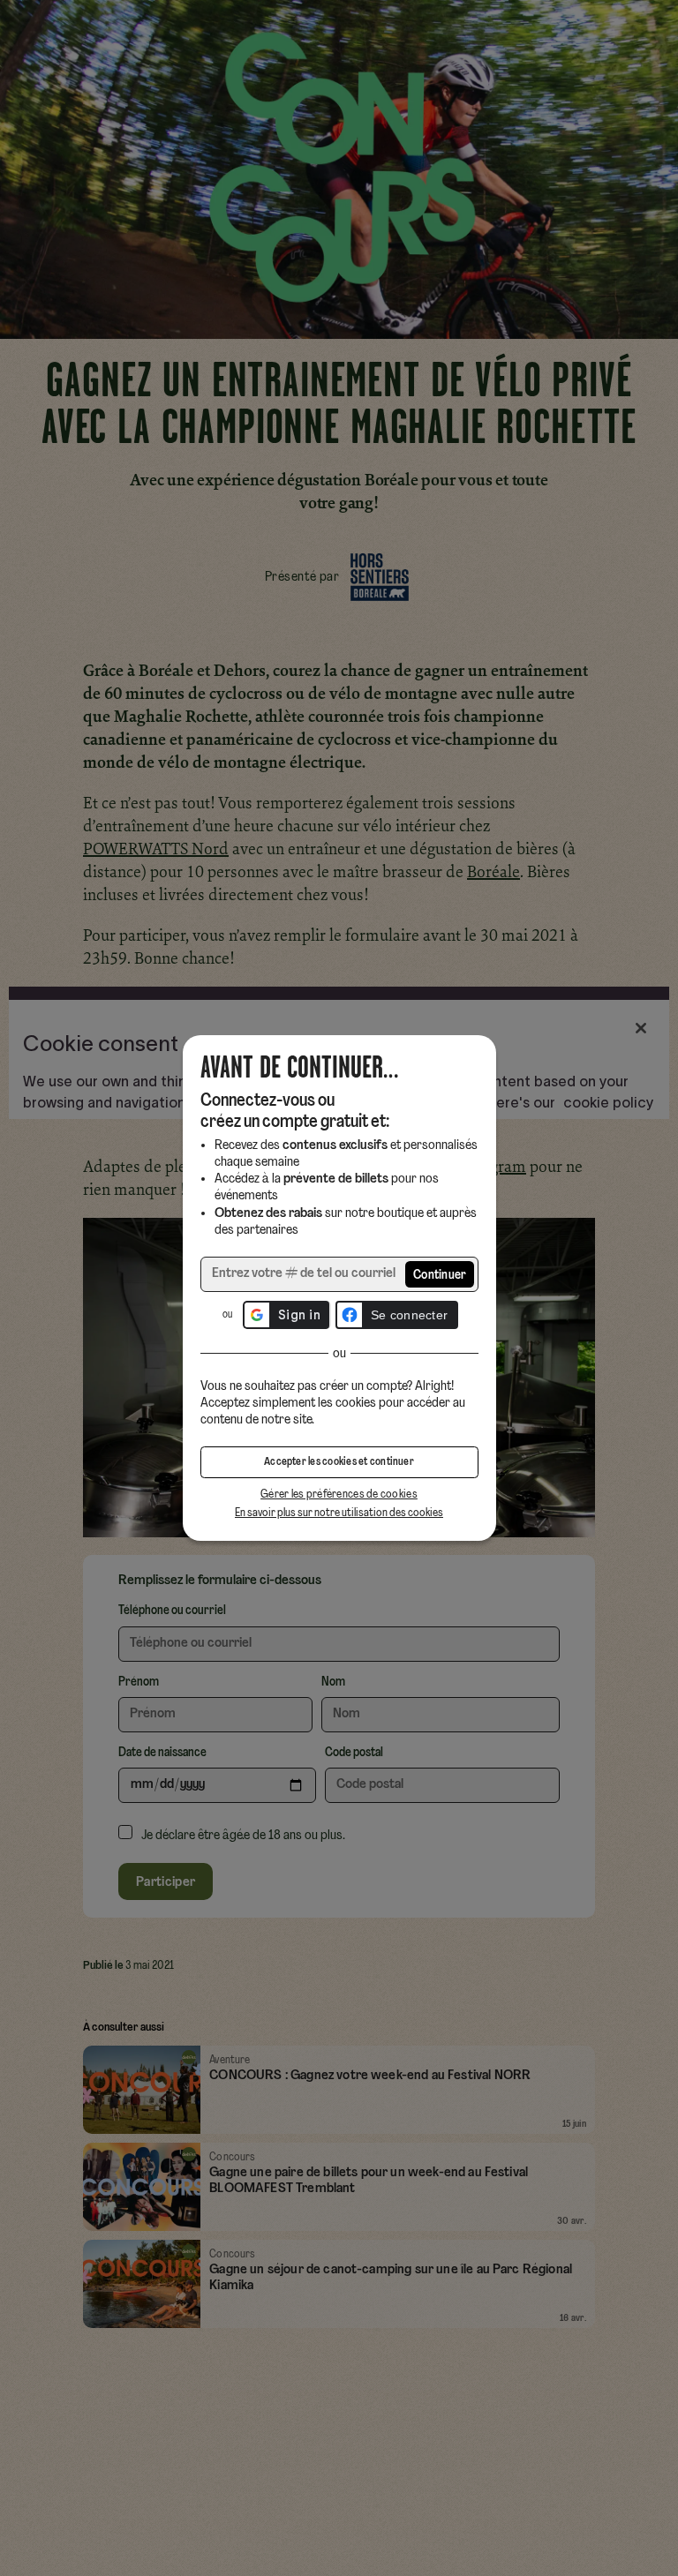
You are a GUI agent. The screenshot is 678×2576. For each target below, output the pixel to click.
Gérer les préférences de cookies (339, 1495)
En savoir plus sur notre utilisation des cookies (339, 1513)
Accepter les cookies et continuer (339, 1462)
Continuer (440, 1276)
